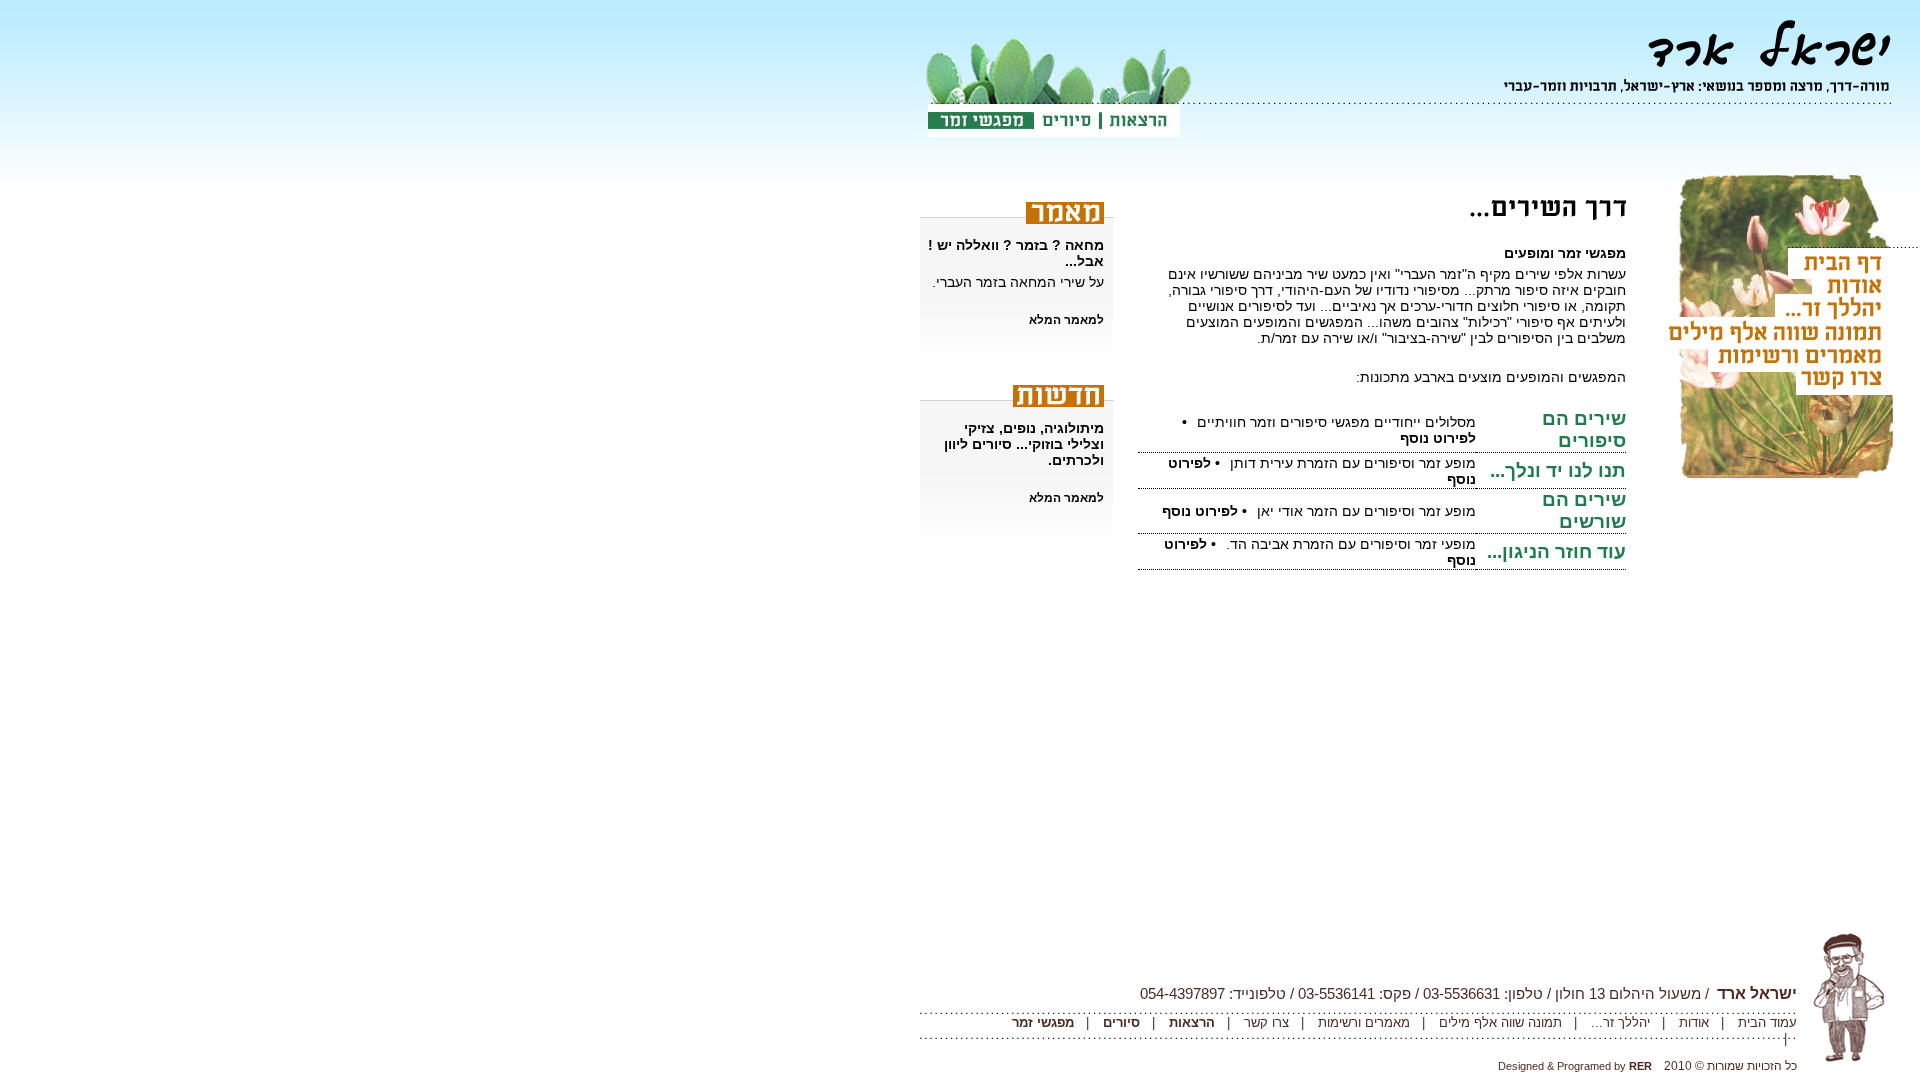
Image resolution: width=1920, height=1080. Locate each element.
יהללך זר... (1620, 1022)
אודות (1692, 1022)
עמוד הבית (1767, 1022)
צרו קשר (1264, 1022)
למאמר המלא (1066, 320)
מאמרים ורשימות (1362, 1022)
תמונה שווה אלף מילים (1498, 1022)
